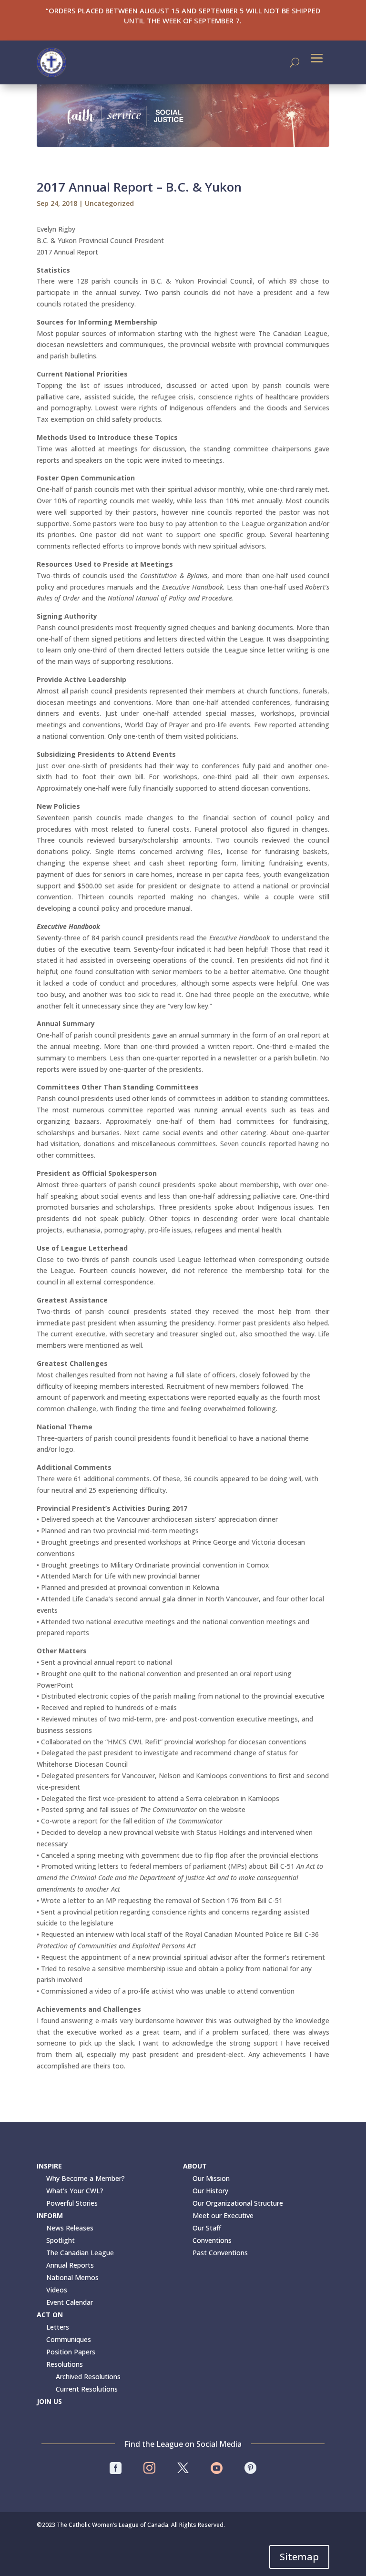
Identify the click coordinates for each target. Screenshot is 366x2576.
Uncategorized (109, 203)
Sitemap (299, 2557)
